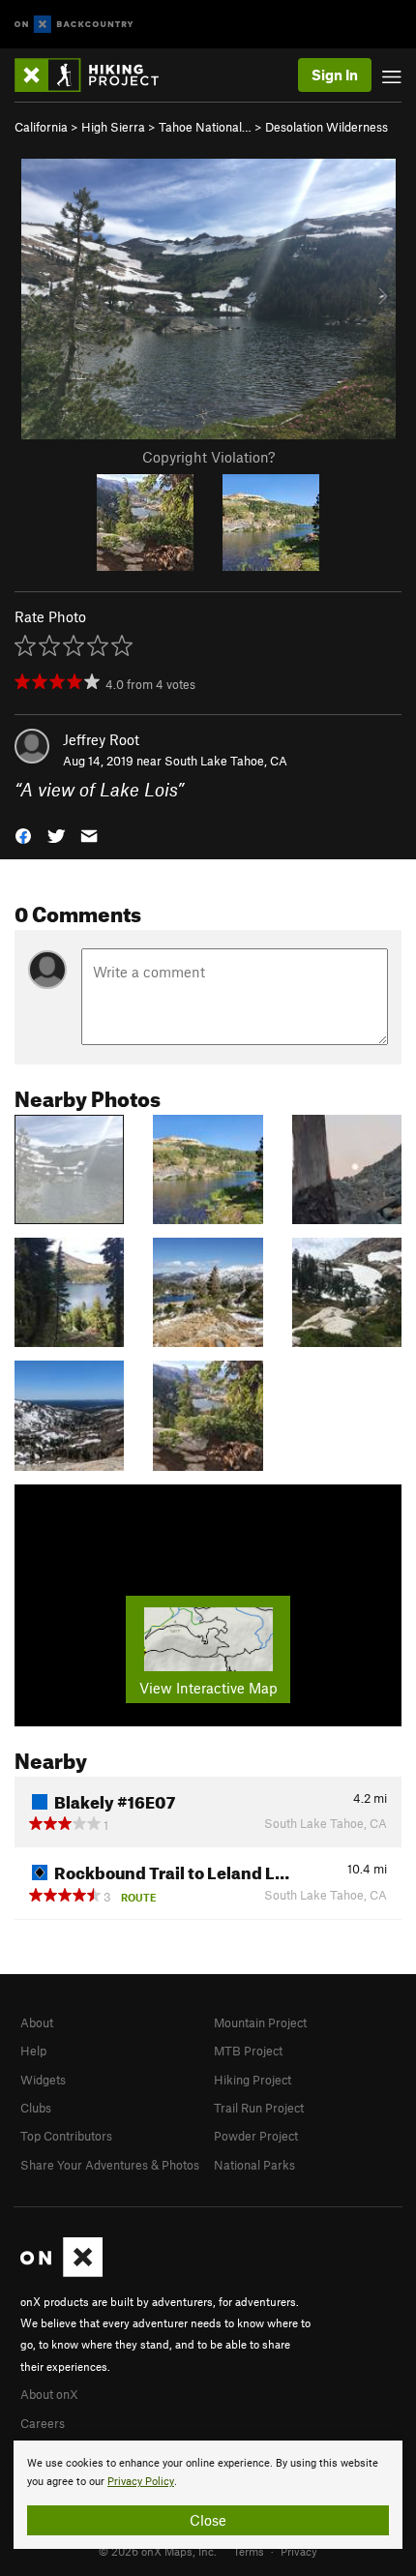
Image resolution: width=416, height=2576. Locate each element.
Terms (249, 2551)
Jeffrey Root (101, 739)
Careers (43, 2423)
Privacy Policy (141, 2482)
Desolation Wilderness (327, 127)
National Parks (254, 2165)
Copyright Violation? (208, 457)
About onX (49, 2394)
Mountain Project (260, 2022)
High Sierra (113, 127)
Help (33, 2051)
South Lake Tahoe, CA (226, 761)
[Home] (96, 75)
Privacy (299, 2551)
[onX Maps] (61, 2272)
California (41, 127)
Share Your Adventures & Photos (110, 2165)
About (37, 2022)
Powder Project (256, 2136)
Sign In (335, 75)
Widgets (43, 2080)
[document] (208, 2495)
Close (208, 2520)
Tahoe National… (205, 127)
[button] (23, 835)
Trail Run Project (259, 2108)
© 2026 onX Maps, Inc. (158, 2551)
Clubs (36, 2108)
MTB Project (248, 2051)
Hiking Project (253, 2080)
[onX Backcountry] (74, 25)
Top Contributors (66, 2136)
